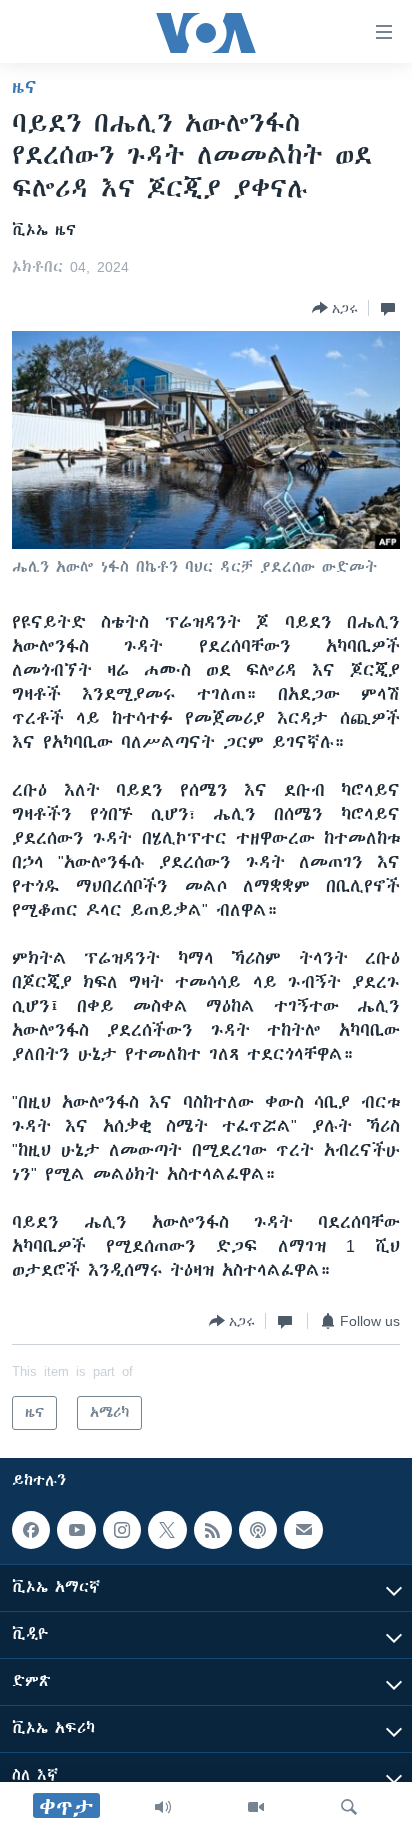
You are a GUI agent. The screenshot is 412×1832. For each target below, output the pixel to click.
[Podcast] (258, 1530)
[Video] (256, 1807)
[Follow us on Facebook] (31, 1530)
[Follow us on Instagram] (122, 1530)
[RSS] (213, 1530)
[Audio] (163, 1807)
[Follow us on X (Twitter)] (167, 1530)
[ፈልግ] (349, 1807)
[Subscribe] (303, 1530)
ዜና (24, 87)
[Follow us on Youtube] (76, 1530)
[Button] (335, 308)
